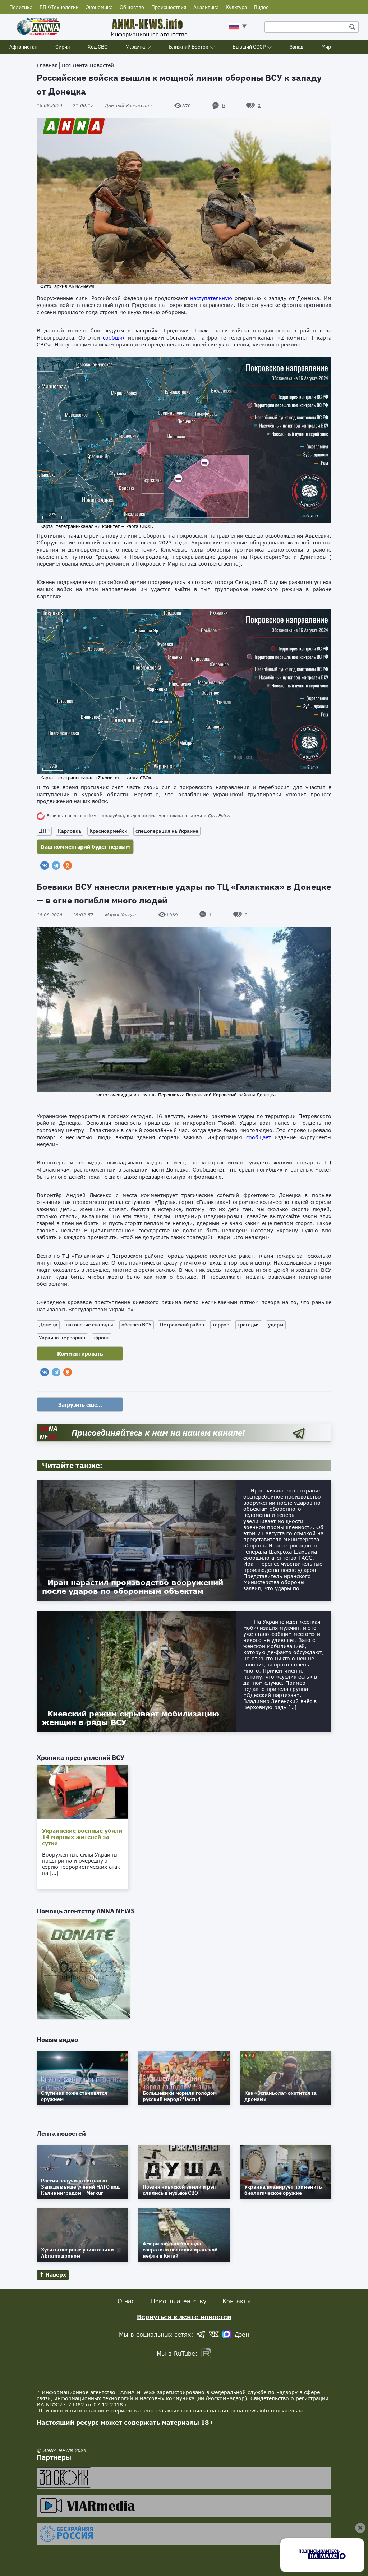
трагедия (249, 1325)
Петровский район (182, 1325)
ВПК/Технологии (59, 7)
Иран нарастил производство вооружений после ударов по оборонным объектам (133, 1587)
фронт (102, 1338)
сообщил (114, 338)
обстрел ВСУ (137, 1325)
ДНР (44, 831)
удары (276, 1325)
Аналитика (206, 7)
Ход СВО (98, 47)
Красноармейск (108, 831)
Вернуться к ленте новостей (184, 2317)
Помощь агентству (179, 2301)
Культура (236, 7)
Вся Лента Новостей (88, 65)
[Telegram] (56, 865)
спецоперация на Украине (167, 831)
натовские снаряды (89, 1325)
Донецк (48, 1325)
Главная (47, 65)
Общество (132, 7)
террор (221, 1325)
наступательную (211, 298)
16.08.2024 (65, 105)
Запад (296, 47)
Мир (326, 47)
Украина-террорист (62, 1338)
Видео (261, 7)
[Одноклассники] (68, 865)
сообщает (259, 1137)
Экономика (99, 7)
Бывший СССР (249, 47)
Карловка (70, 831)
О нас (126, 2301)
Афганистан (23, 47)
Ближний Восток (189, 47)
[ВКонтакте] (45, 865)
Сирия (63, 47)
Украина (135, 47)
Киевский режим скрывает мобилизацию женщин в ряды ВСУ (131, 1718)
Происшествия (169, 7)
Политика (21, 7)
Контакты (237, 2301)
